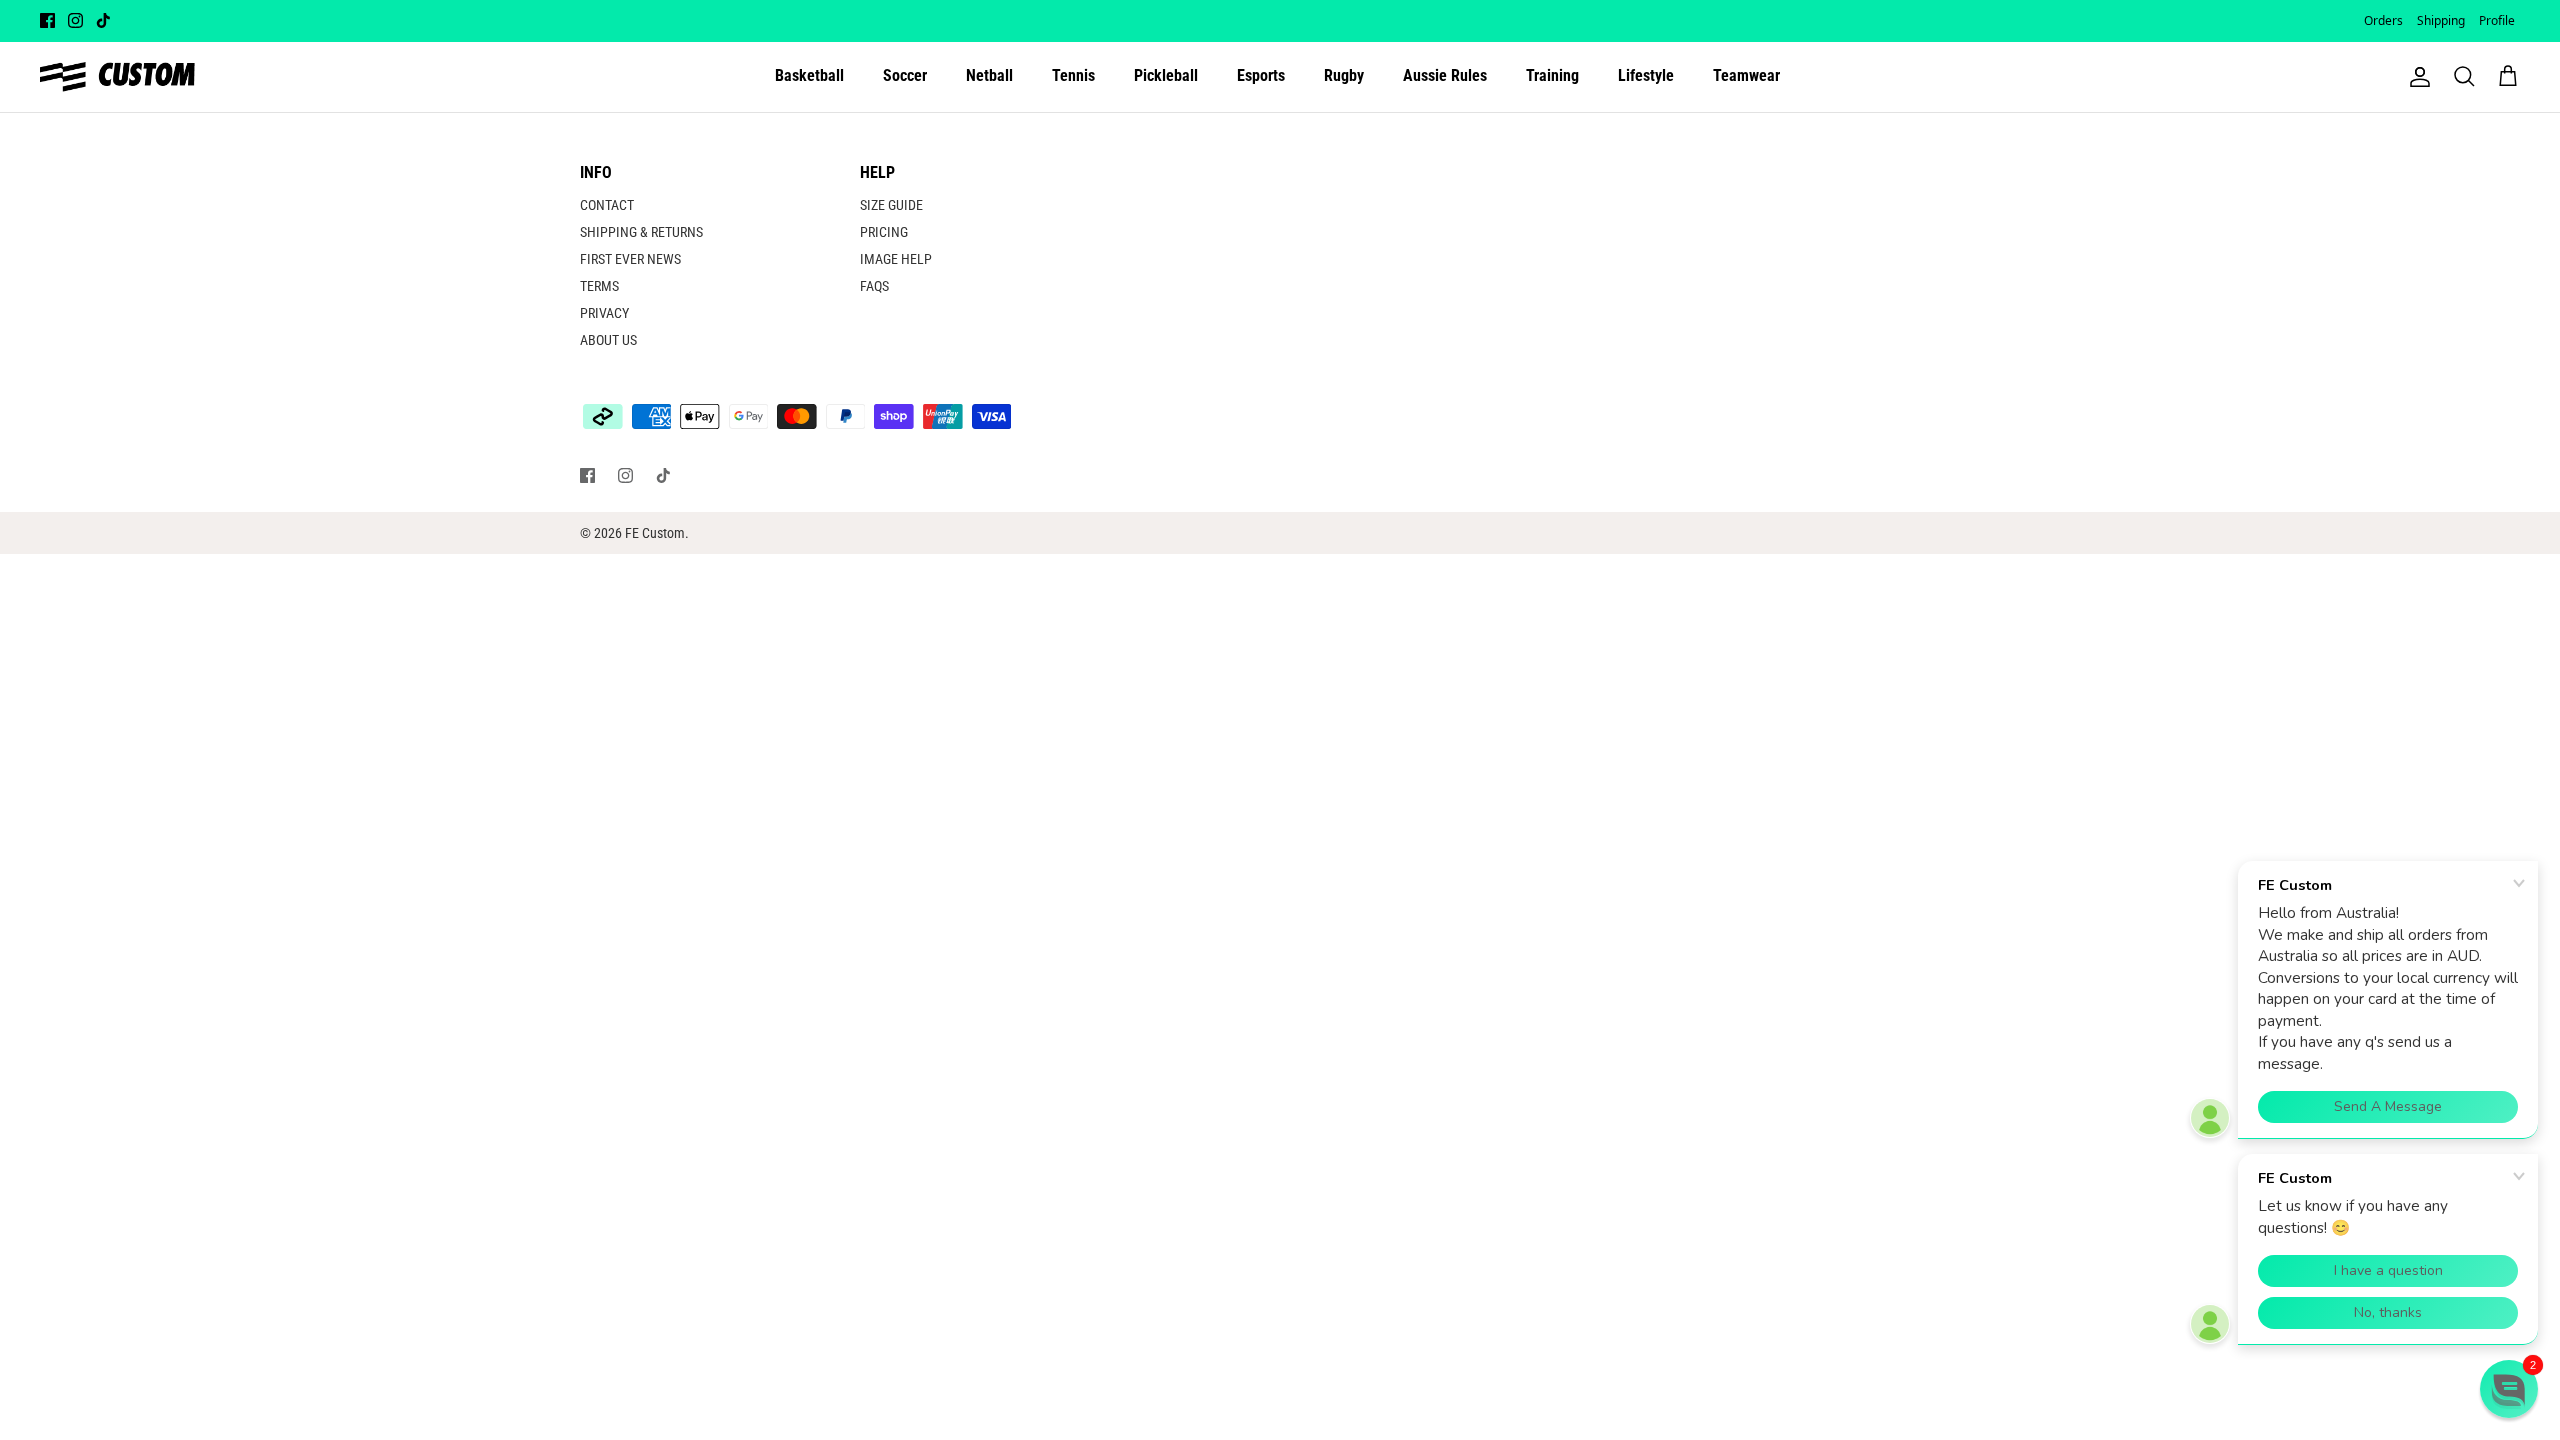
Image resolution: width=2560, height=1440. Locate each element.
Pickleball (1166, 75)
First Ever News (630, 259)
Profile (2497, 20)
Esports (1261, 75)
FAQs (874, 286)
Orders (2383, 20)
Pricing (884, 232)
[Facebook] (47, 20)
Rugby (1344, 75)
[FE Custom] (117, 77)
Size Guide (891, 205)
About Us (608, 340)
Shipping (2441, 20)
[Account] (2416, 77)
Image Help (896, 259)
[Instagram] (75, 20)
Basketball (809, 75)
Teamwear (1746, 75)
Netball (989, 75)
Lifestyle (1646, 75)
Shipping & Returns (641, 232)
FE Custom (655, 533)
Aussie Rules (1445, 75)
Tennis (1073, 75)
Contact (607, 205)
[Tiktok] (103, 20)
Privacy (604, 313)
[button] (2509, 1389)
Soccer (905, 75)
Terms (599, 286)
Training (1552, 75)
